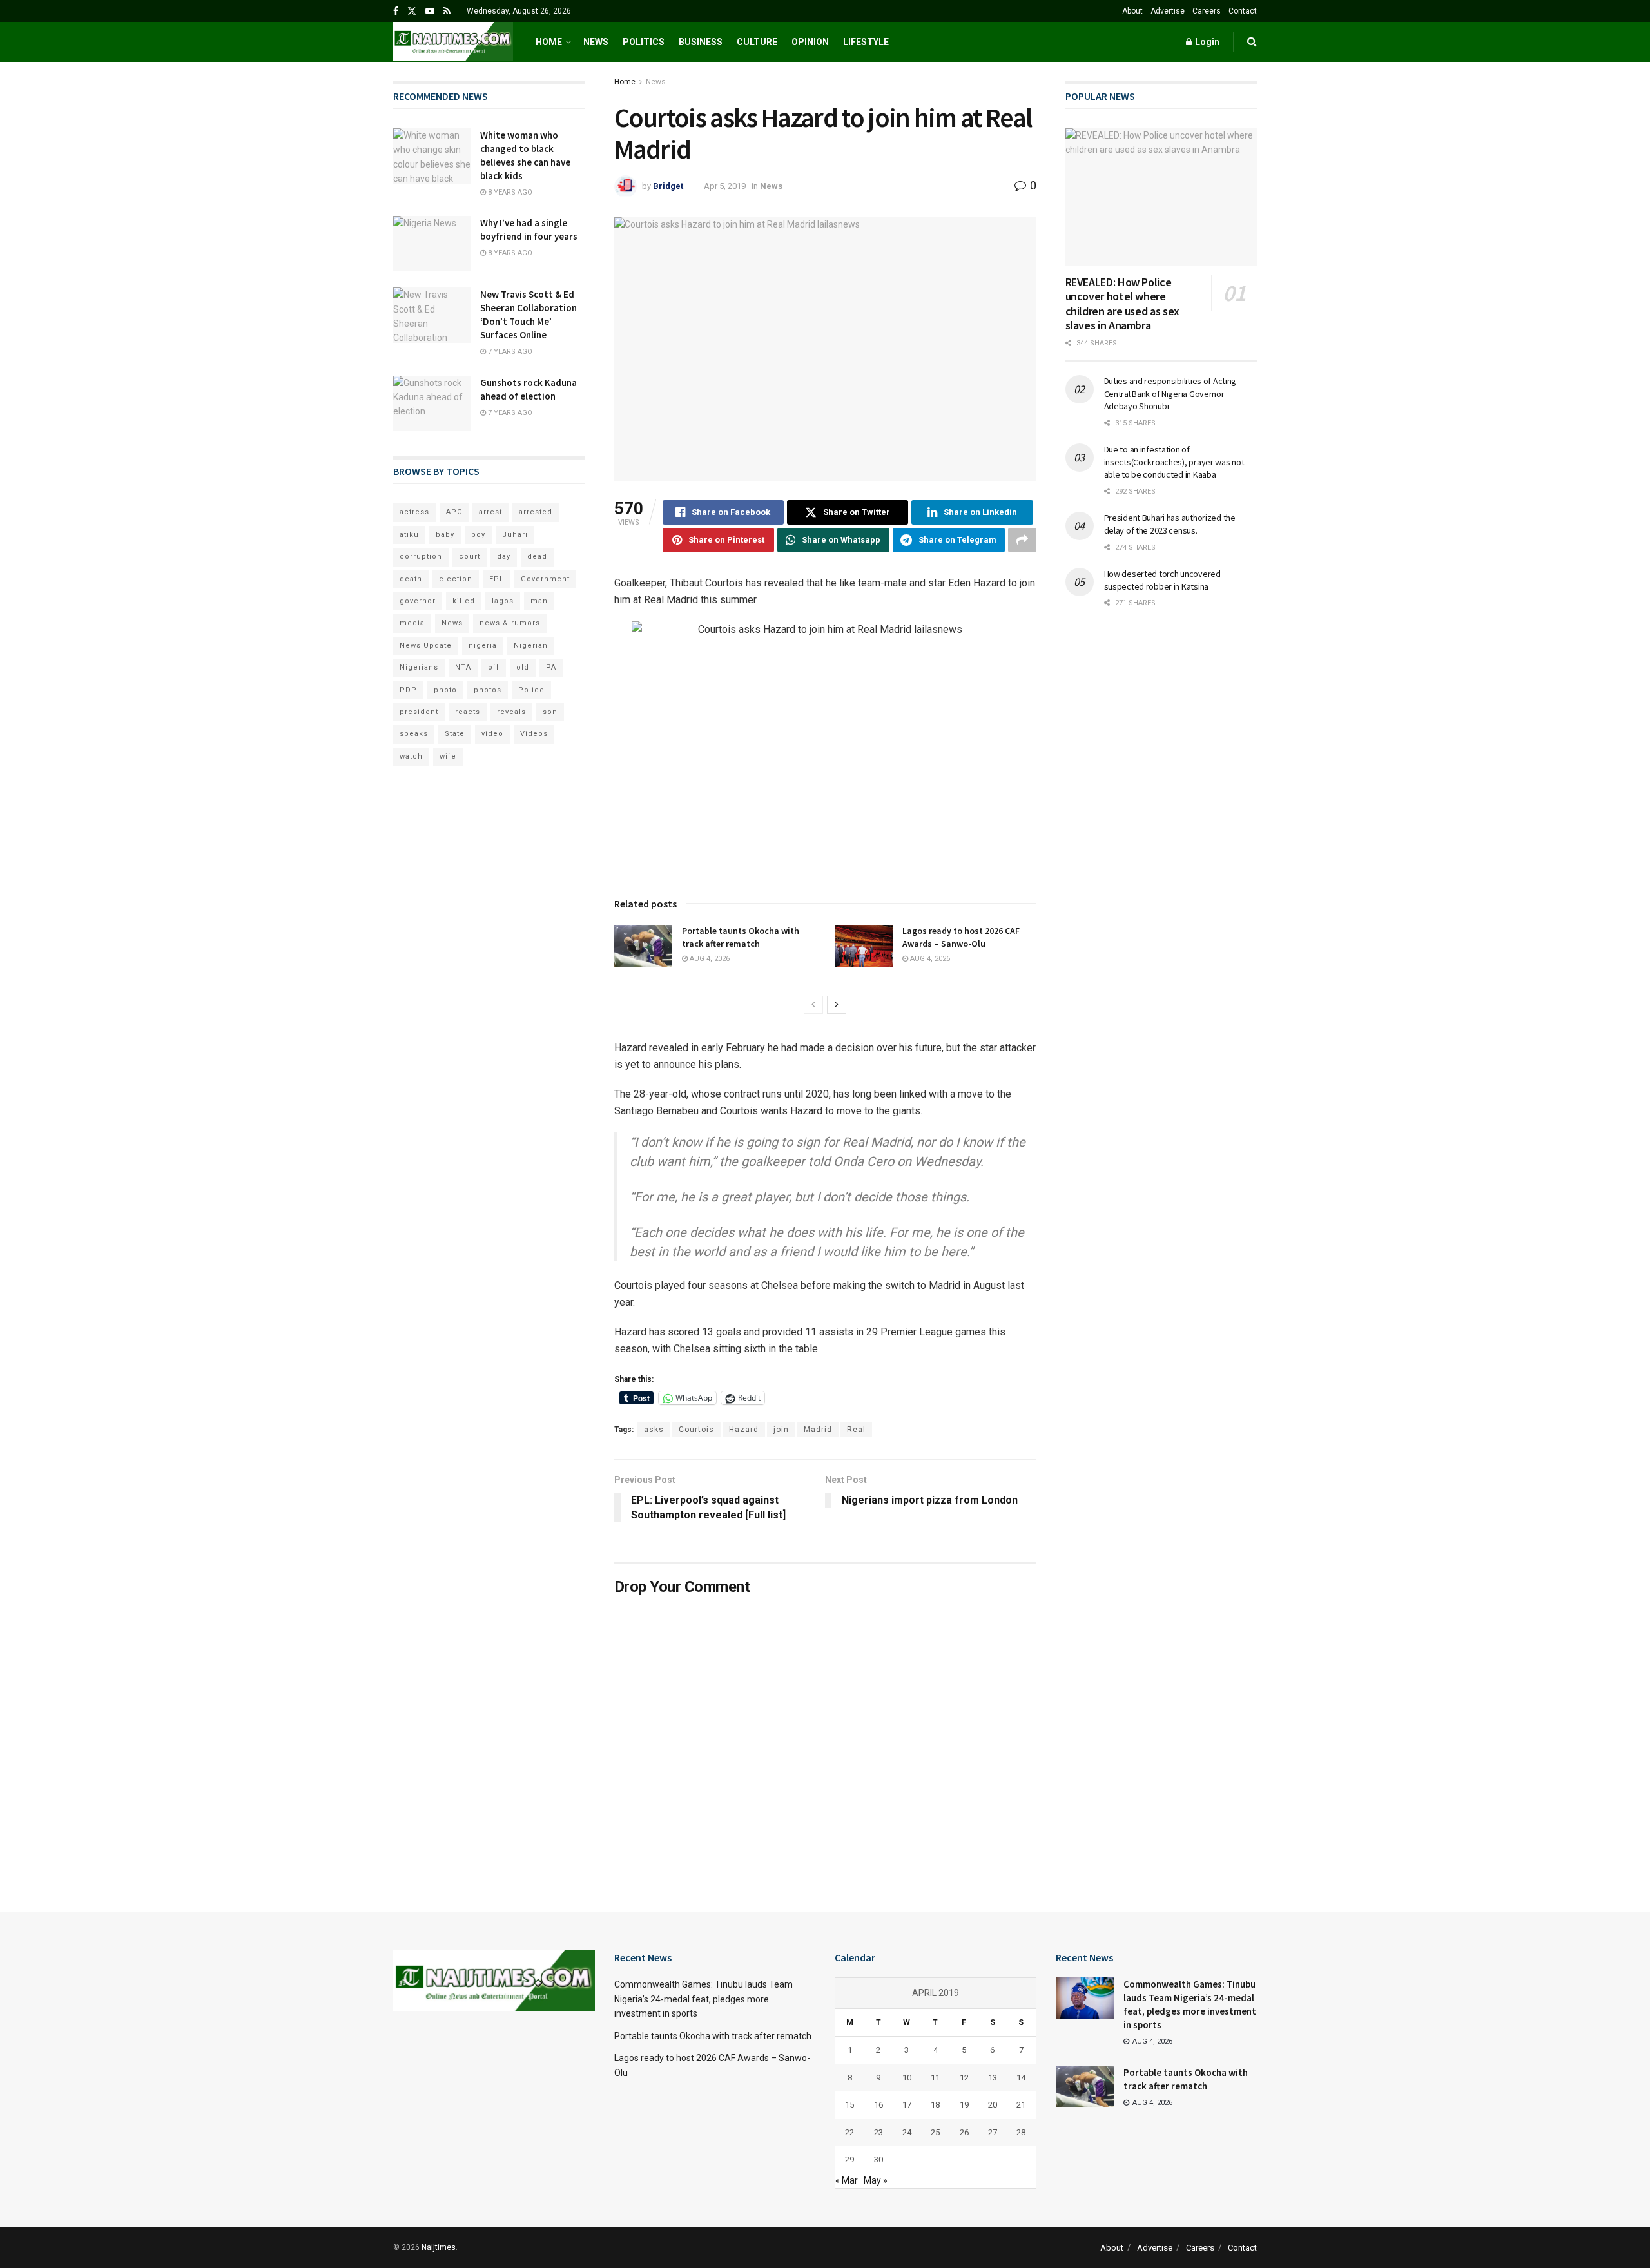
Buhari (515, 535)
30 (878, 2159)
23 (878, 2132)
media (412, 623)
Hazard (744, 1430)
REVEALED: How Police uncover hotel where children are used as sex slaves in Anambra (1122, 304)
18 (935, 2105)
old (523, 667)
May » (876, 2180)
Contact (1243, 11)
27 (993, 2132)
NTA (463, 667)
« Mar (847, 2180)
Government (545, 579)
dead (537, 557)
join (781, 1430)
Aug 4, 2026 (709, 959)
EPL (497, 579)
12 (964, 2078)
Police (531, 690)
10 (907, 2078)
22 (849, 2132)
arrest (490, 512)
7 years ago (509, 352)
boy (478, 535)
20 (993, 2105)
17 (907, 2105)
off (494, 667)
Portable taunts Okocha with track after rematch (741, 937)
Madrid (818, 1430)
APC (454, 512)
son (550, 712)
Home (549, 42)
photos (488, 690)
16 (878, 2105)
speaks (414, 734)
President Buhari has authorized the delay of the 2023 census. (1170, 524)
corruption (421, 557)
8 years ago (509, 192)
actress (414, 512)
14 (1021, 2078)
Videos (534, 734)
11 (935, 2078)
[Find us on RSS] (447, 11)
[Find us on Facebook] (396, 11)
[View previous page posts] (813, 1005)
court (470, 557)
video (492, 734)
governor (418, 601)
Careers (1207, 11)
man (539, 601)
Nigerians (419, 667)
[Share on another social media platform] (1022, 540)
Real (856, 1430)
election (456, 579)
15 (849, 2105)
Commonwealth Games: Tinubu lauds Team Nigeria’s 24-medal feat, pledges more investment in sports (704, 1999)
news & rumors (510, 623)
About (1132, 11)
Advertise (1168, 11)
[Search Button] (1252, 42)
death (411, 579)
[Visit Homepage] (453, 42)
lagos (503, 601)
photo (445, 690)
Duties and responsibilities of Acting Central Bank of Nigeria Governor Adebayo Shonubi (1170, 393)
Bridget (668, 186)
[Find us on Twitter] (412, 11)
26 (964, 2132)
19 (964, 2105)
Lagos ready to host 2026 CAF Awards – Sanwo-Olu (961, 937)
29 (849, 2159)
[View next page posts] (837, 1005)
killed (464, 601)
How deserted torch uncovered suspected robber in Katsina (1162, 580)
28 (1021, 2132)
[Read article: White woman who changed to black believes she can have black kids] (432, 156)
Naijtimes (439, 2247)
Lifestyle (866, 42)
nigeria (483, 645)
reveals (511, 712)
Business (701, 42)
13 (993, 2078)
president (419, 712)
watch (411, 756)
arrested (536, 512)
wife (448, 756)
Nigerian (531, 645)
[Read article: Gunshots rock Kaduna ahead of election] (432, 403)
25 (935, 2132)
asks (654, 1430)
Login (1206, 42)
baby (445, 535)
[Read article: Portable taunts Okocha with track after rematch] (643, 945)
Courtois (696, 1430)
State (455, 734)
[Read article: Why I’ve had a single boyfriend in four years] (432, 244)
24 (907, 2132)
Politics (644, 42)
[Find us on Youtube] (430, 11)
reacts (468, 712)
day (504, 557)
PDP (408, 690)
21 (1021, 2105)
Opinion (810, 42)
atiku (409, 535)
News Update (426, 645)
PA (551, 667)
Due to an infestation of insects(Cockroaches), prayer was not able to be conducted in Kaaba (1174, 462)
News (596, 42)
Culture (757, 42)
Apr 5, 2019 (725, 186)
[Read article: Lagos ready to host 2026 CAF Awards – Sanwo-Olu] (864, 945)
